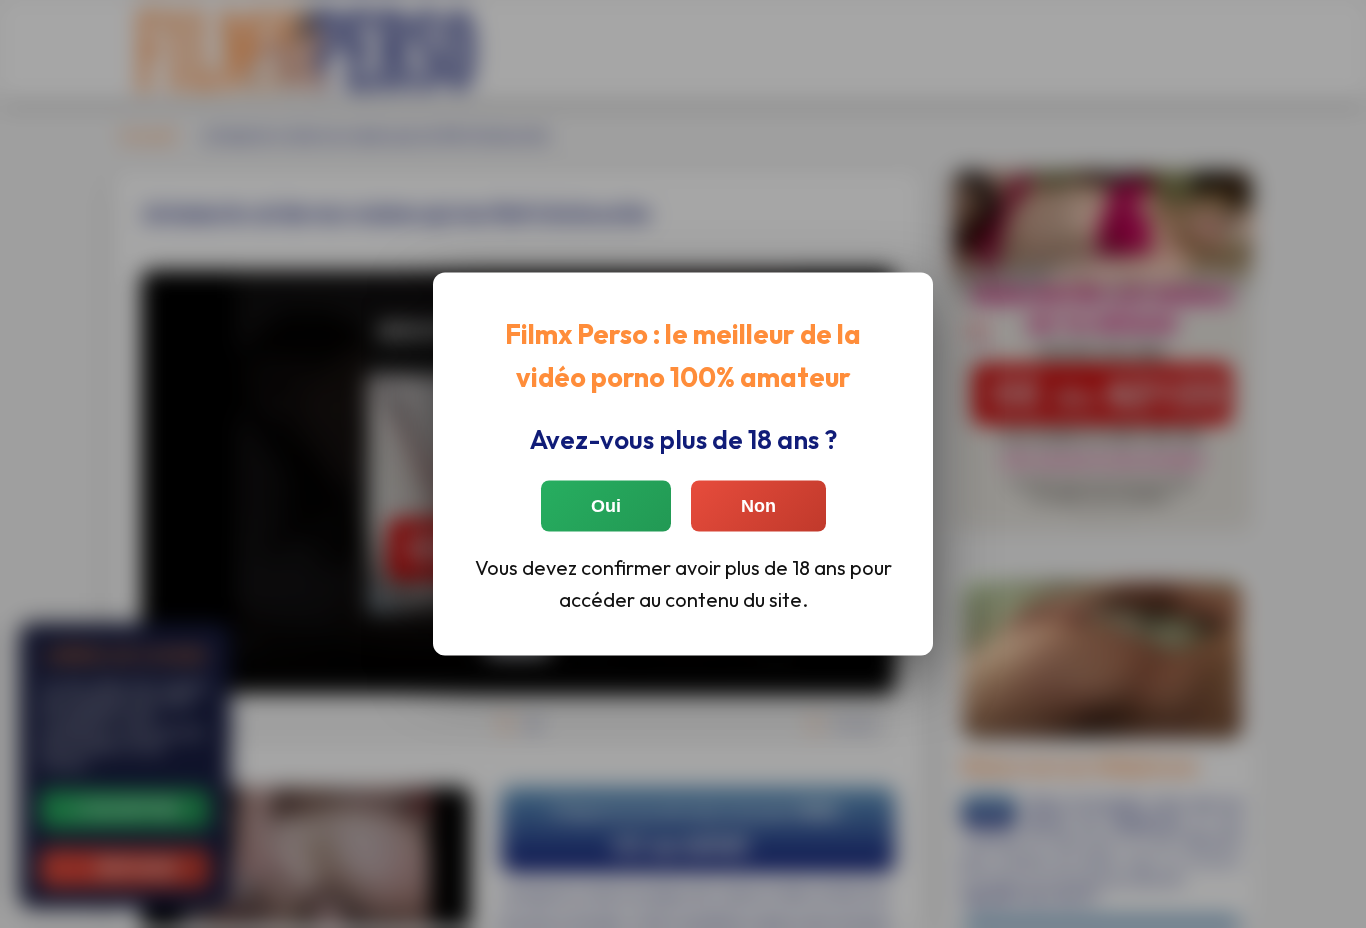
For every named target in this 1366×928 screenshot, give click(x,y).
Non (758, 505)
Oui (606, 505)
